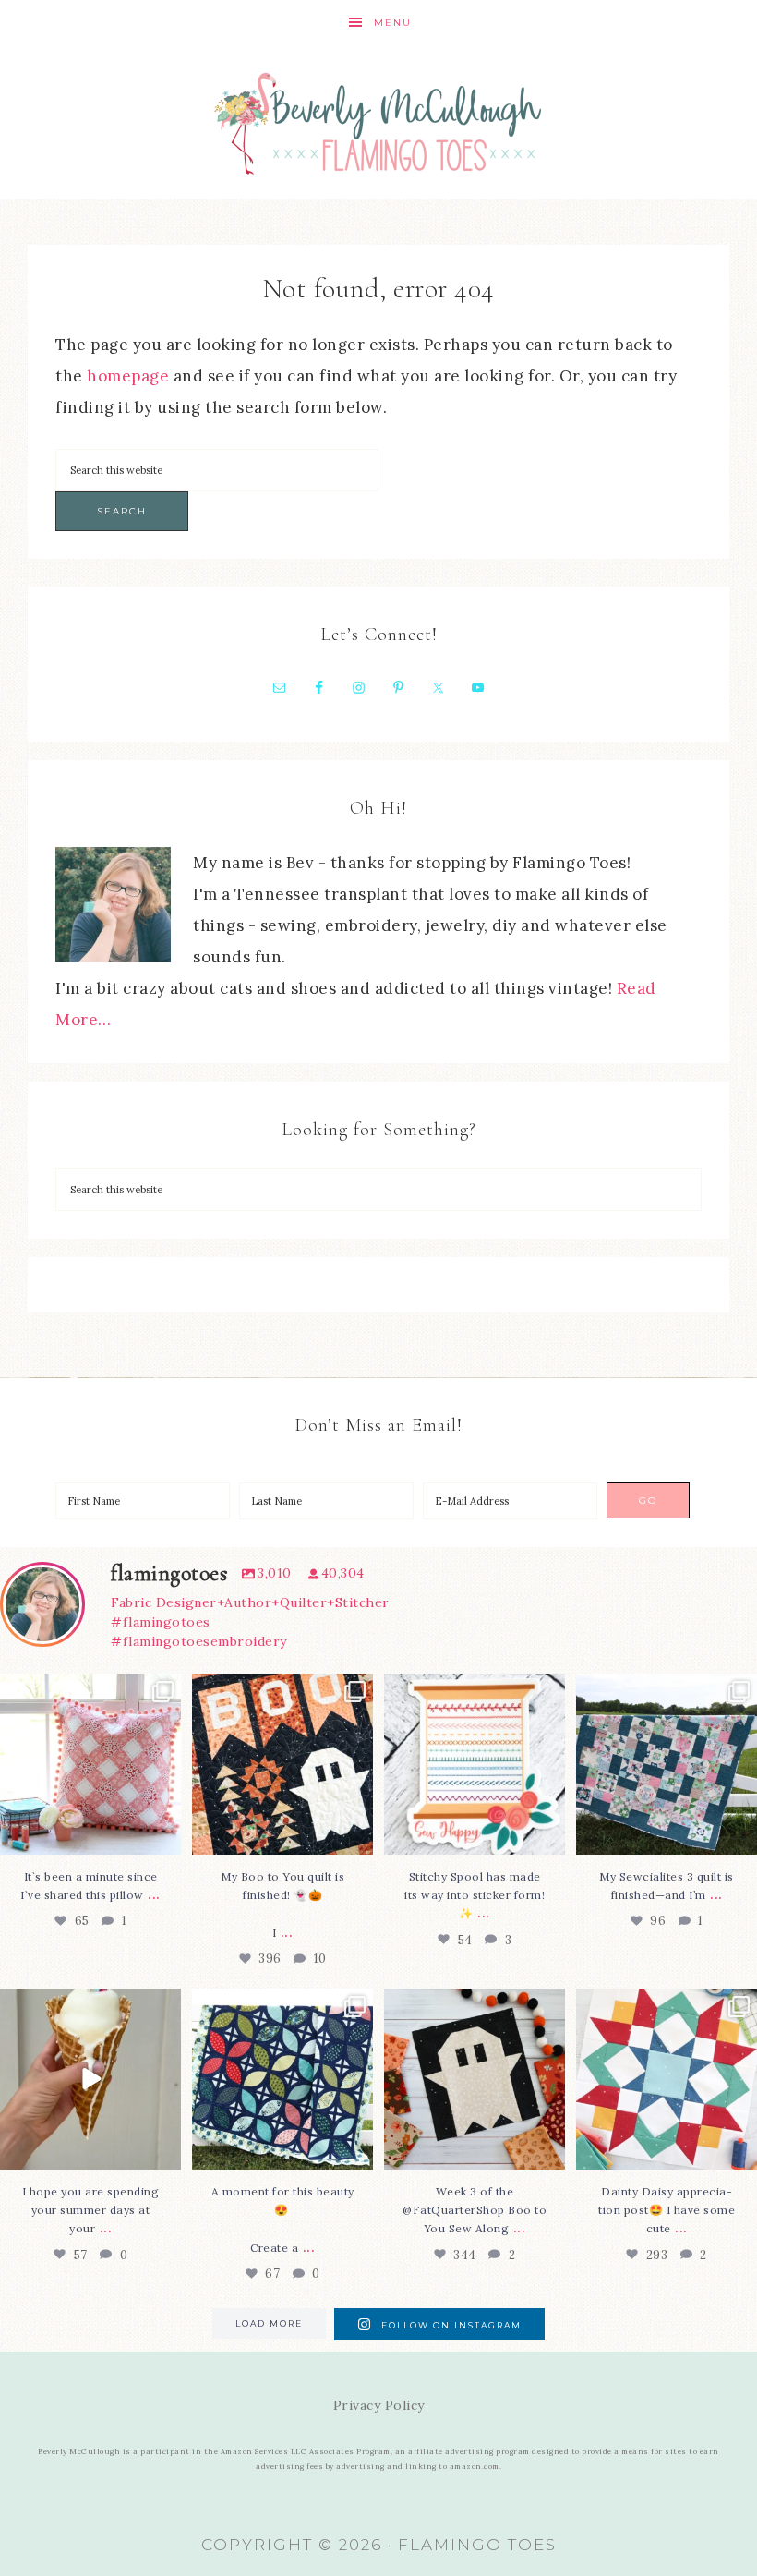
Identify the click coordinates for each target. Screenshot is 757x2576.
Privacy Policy (379, 2405)
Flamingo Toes (378, 122)
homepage (128, 376)
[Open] (90, 1764)
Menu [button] (393, 23)
